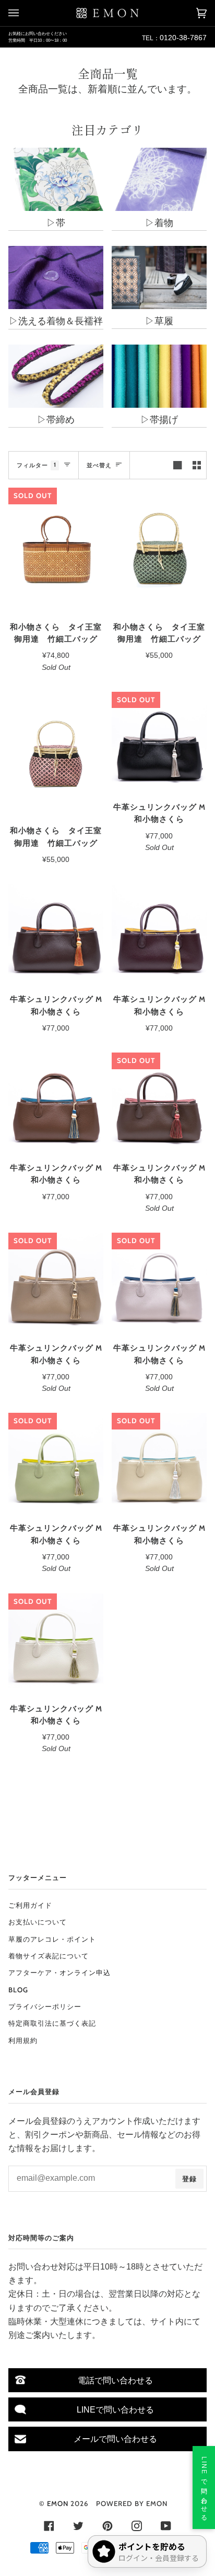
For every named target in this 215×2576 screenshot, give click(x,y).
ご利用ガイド (30, 1905)
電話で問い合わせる (115, 2380)
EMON (58, 2503)
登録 (189, 2179)
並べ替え (99, 465)
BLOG (18, 1990)
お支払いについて (38, 1922)
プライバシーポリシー (45, 2006)
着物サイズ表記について (49, 1956)
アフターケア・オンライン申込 (59, 1972)
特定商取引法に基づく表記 (52, 2023)
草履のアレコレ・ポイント (52, 1939)
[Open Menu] (24, 13)
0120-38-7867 (183, 38)
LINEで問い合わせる (115, 2409)
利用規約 (23, 2040)
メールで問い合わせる (115, 2439)
